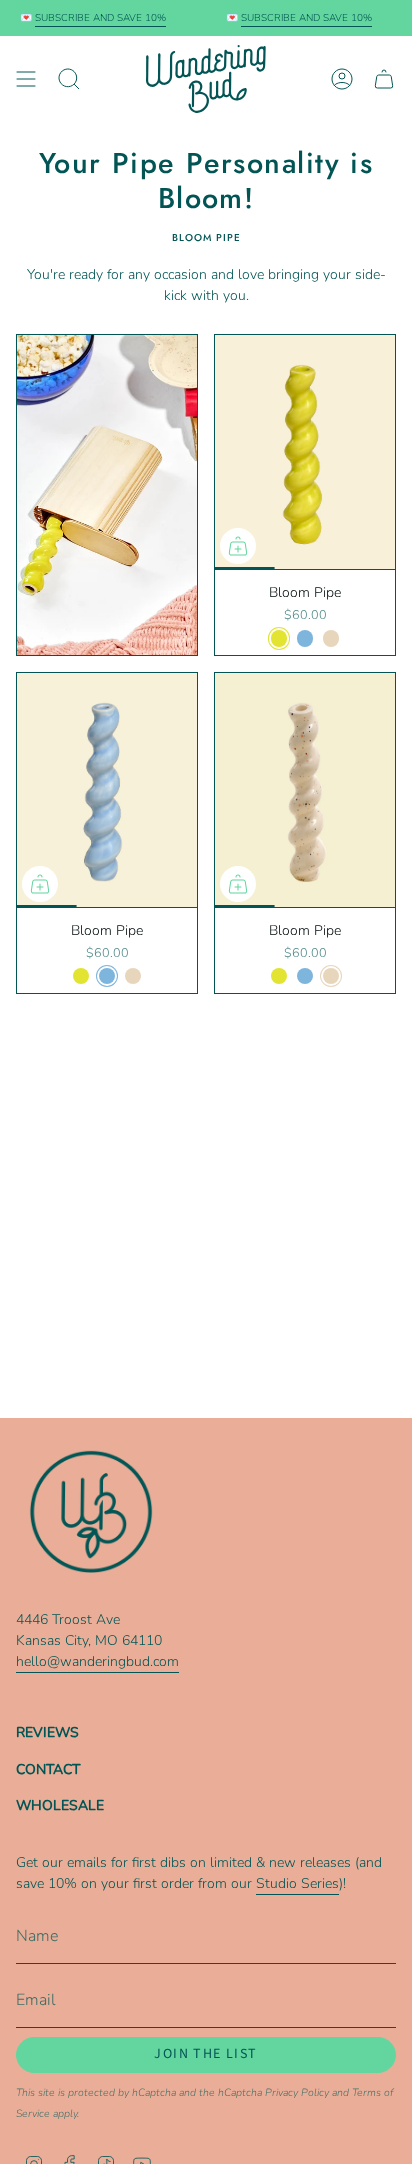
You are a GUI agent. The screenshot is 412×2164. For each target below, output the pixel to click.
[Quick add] (238, 546)
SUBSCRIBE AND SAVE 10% (93, 18)
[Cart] (384, 79)
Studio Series (297, 1883)
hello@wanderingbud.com (97, 1661)
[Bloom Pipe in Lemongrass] (305, 452)
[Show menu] (26, 79)
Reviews (47, 1732)
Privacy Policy (297, 2092)
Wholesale (60, 1805)
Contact (48, 1769)
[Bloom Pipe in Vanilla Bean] (305, 790)
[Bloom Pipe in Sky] (107, 790)
